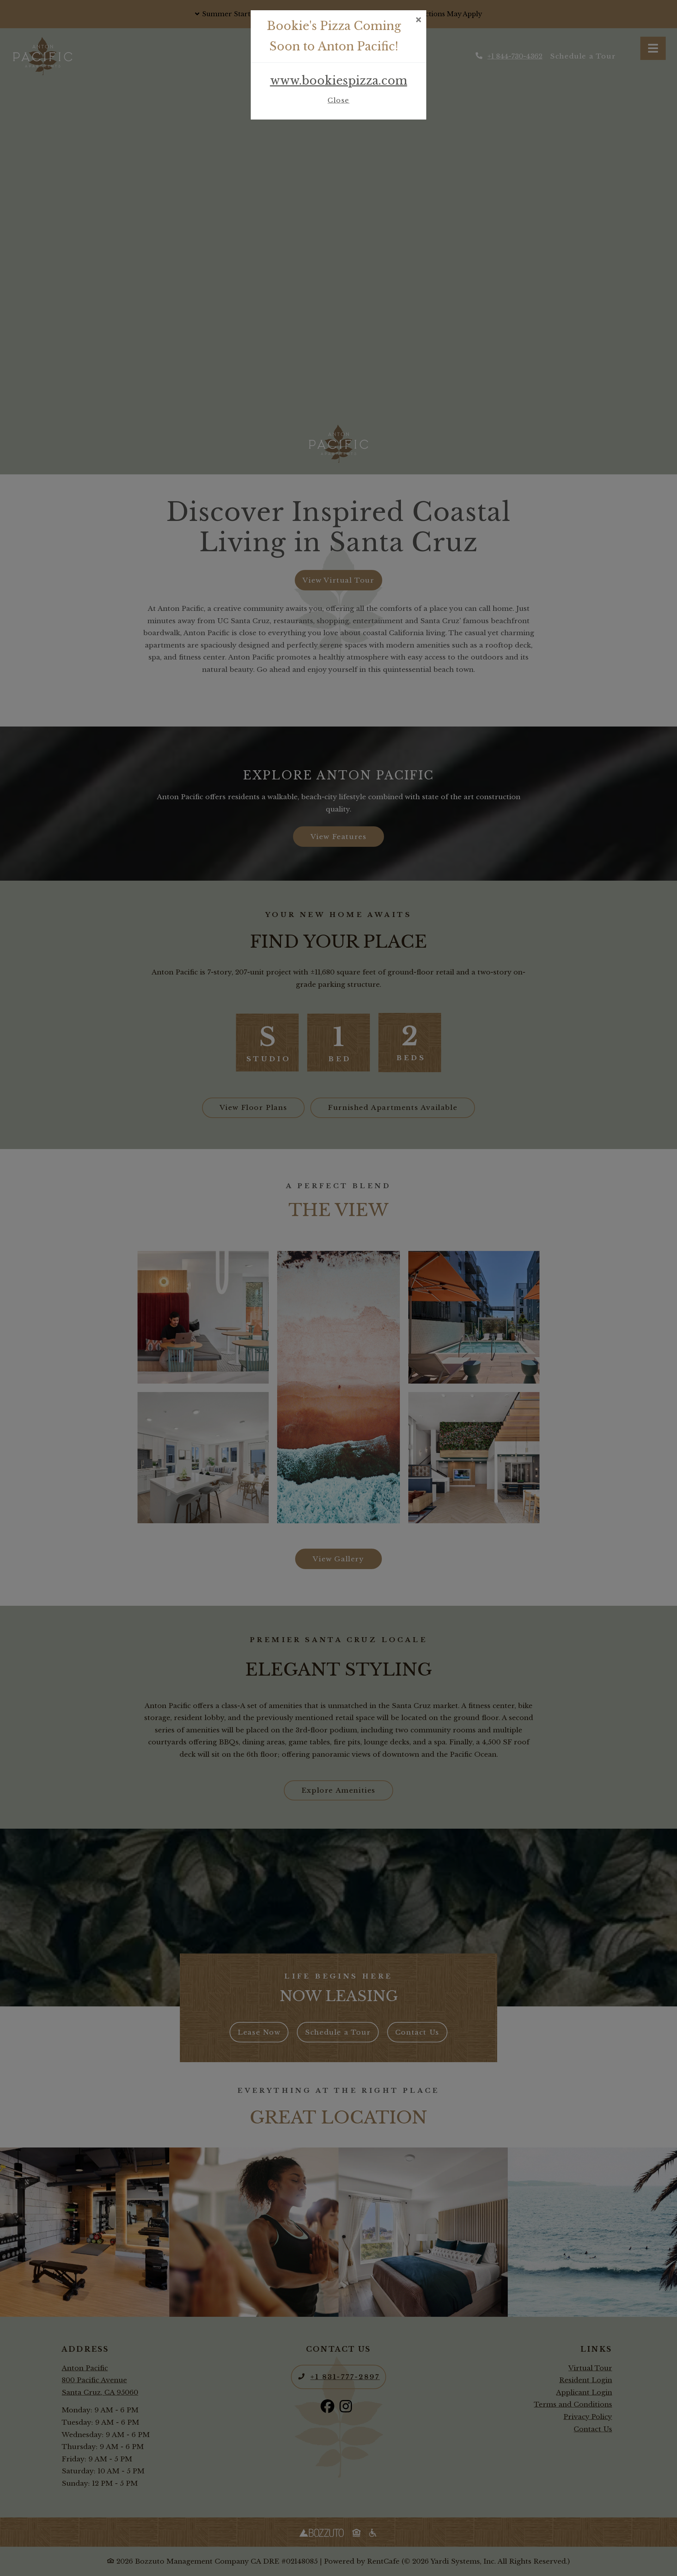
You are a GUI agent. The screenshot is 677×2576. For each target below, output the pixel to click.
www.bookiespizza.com (339, 81)
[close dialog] (418, 20)
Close (338, 100)
